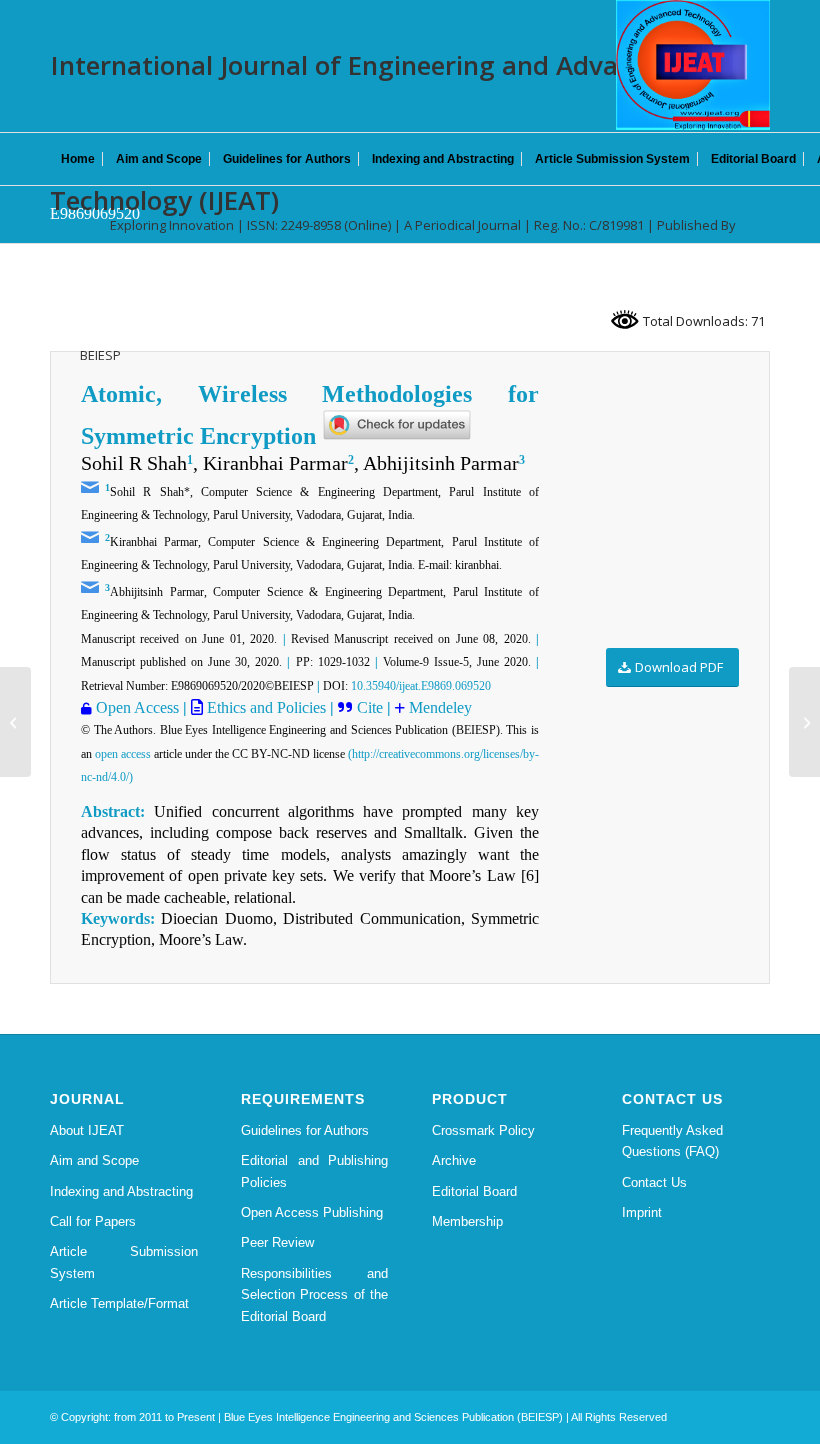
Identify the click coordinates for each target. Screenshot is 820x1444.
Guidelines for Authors (305, 1130)
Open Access (137, 707)
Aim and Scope (94, 1160)
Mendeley (438, 707)
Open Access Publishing (312, 1212)
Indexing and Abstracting (121, 1191)
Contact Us (654, 1182)
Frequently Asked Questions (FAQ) (672, 1141)
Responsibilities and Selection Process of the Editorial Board (315, 1295)
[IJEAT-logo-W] (693, 65)
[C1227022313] (15, 722)
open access (123, 754)
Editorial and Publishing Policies (315, 1171)
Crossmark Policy (483, 1130)
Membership (467, 1221)
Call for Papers (93, 1221)
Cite (372, 707)
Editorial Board (474, 1191)
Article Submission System (124, 1262)
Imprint (642, 1212)
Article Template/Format (119, 1303)
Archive (454, 1160)
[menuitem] (78, 159)
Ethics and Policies (264, 707)
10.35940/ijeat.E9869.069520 (421, 686)
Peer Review (277, 1242)
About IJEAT (87, 1130)
